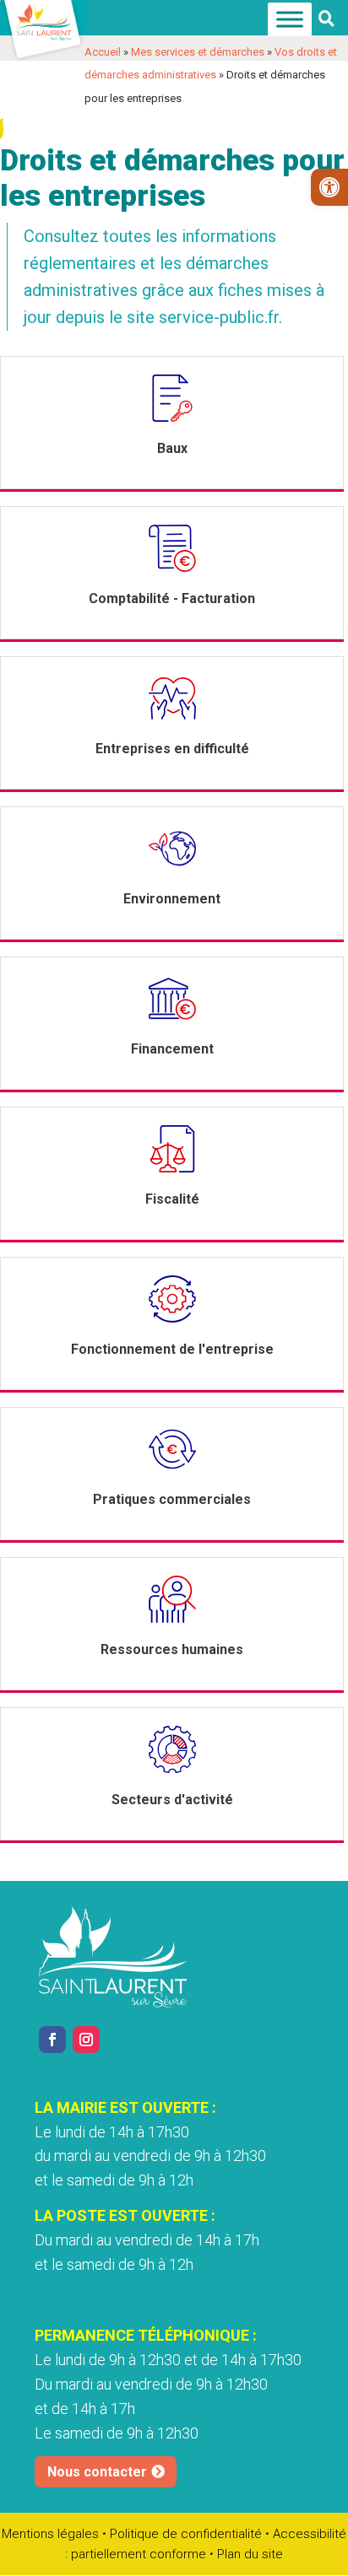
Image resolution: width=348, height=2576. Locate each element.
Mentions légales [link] (50, 2534)
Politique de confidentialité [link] (186, 2534)
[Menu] (290, 20)
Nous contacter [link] (97, 2472)
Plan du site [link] (250, 2554)
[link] (329, 187)
